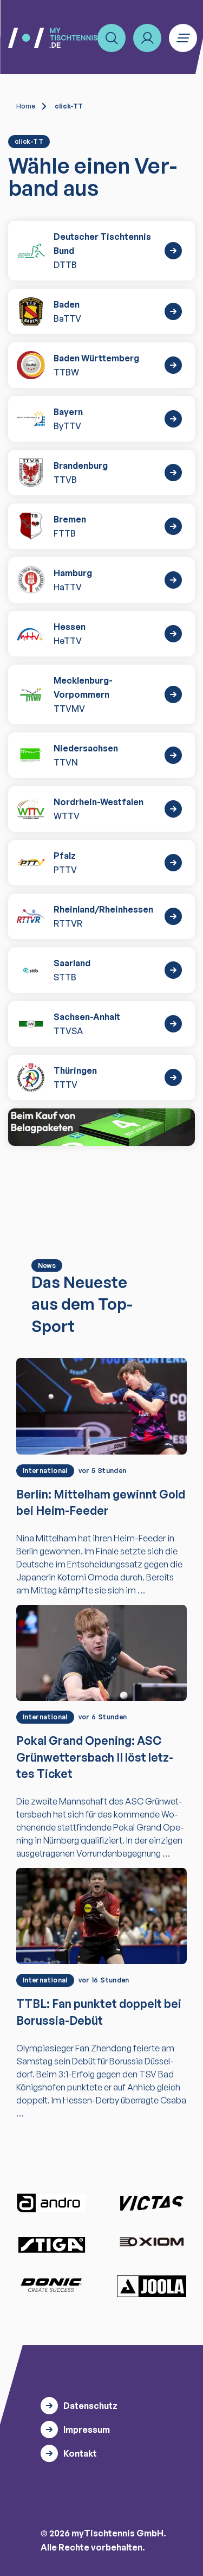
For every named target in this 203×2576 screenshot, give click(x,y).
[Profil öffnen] (147, 38)
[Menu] (183, 38)
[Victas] (152, 2203)
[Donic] (51, 2285)
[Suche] (112, 38)
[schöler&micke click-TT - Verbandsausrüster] (101, 1127)
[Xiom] (152, 2243)
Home (26, 106)
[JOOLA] (152, 2286)
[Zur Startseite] (53, 38)
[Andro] (51, 2203)
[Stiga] (51, 2244)
